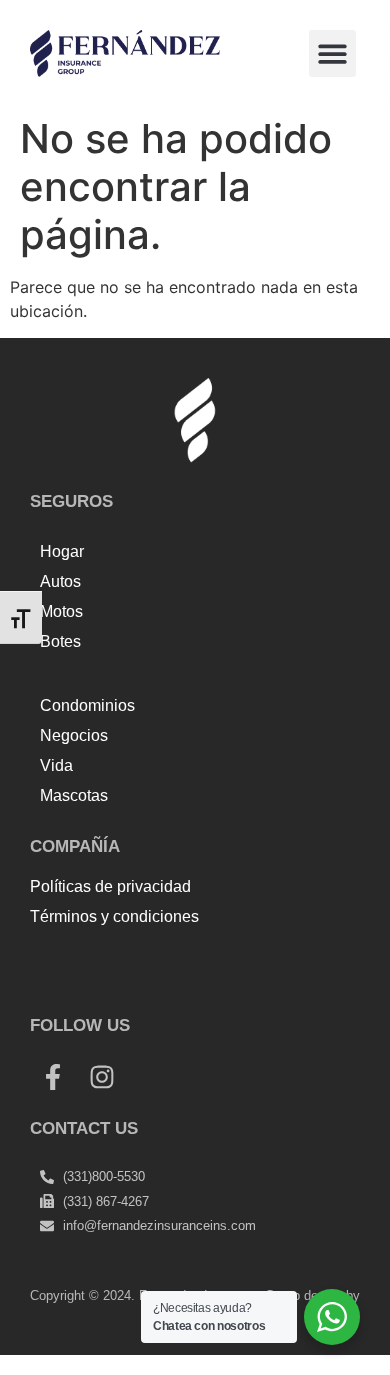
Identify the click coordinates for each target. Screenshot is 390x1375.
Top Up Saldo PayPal (110, 961)
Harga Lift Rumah (156, 985)
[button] (332, 53)
